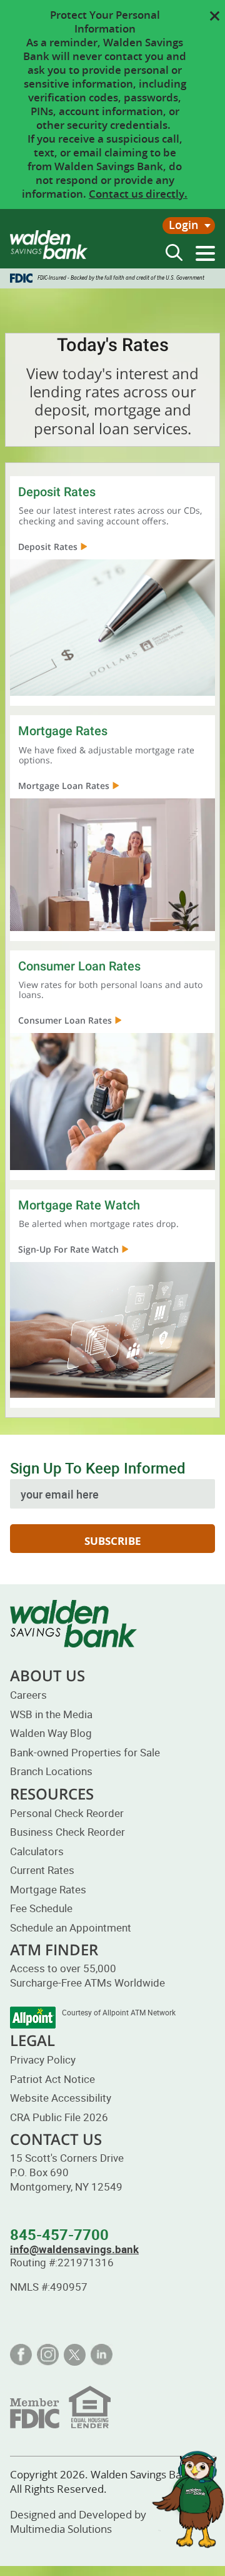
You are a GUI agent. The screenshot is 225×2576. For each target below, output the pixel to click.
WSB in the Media (51, 1714)
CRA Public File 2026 (59, 2117)
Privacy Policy (43, 2059)
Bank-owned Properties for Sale (85, 1752)
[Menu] (205, 253)
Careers (28, 1695)
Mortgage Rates (48, 1889)
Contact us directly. (138, 194)
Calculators (37, 1851)
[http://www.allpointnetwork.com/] (33, 2018)
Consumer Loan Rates (65, 1020)
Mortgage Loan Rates (64, 786)
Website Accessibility (61, 2098)
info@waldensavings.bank (74, 2249)
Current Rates (42, 1870)
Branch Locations (51, 1771)
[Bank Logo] (49, 245)
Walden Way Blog (51, 1733)
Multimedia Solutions (61, 2529)
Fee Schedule (41, 1908)
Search (174, 252)
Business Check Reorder (67, 1832)
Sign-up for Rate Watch (68, 1249)
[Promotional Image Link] (112, 626)
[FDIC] (60, 2406)
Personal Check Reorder (67, 1813)
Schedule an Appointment (71, 1927)
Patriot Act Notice (52, 2079)
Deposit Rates (48, 547)
